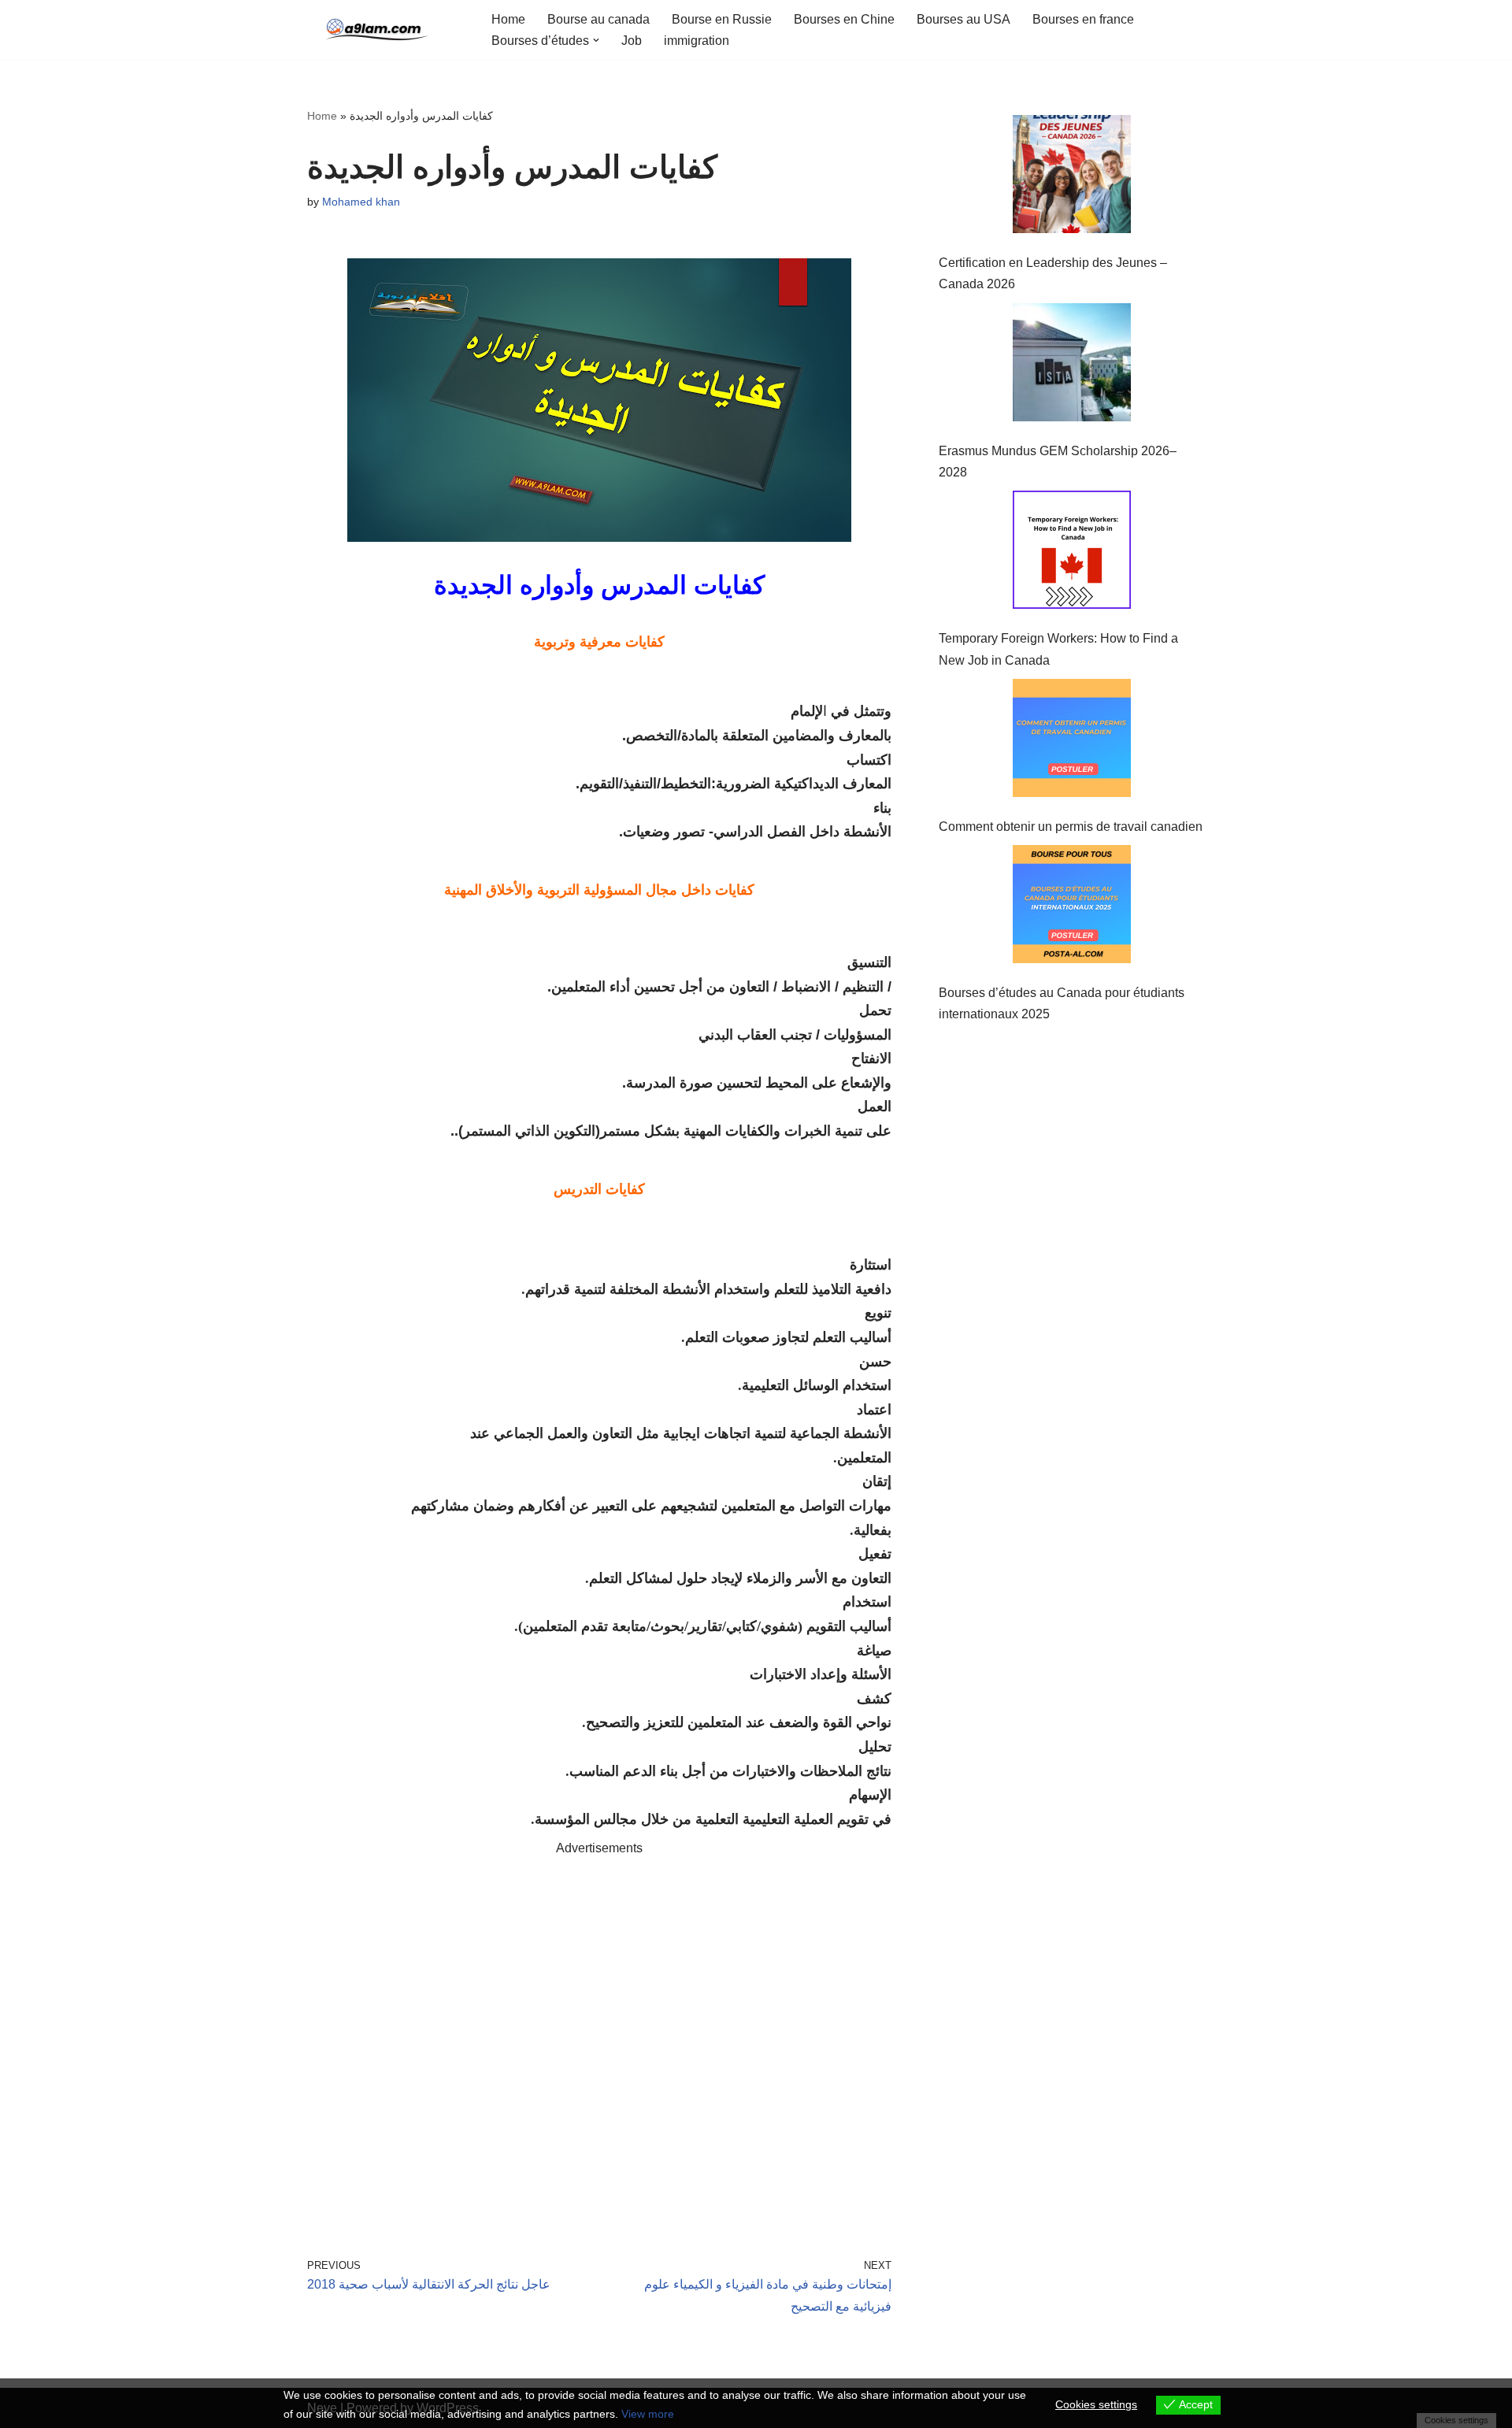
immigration (697, 41)
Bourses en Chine (844, 19)
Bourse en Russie (722, 19)
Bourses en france (1083, 19)
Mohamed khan (361, 202)
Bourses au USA (964, 19)
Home (508, 19)
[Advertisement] (599, 2035)
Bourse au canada (598, 19)
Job (632, 41)
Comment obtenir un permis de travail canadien (1071, 827)
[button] (596, 40)
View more (648, 2414)
